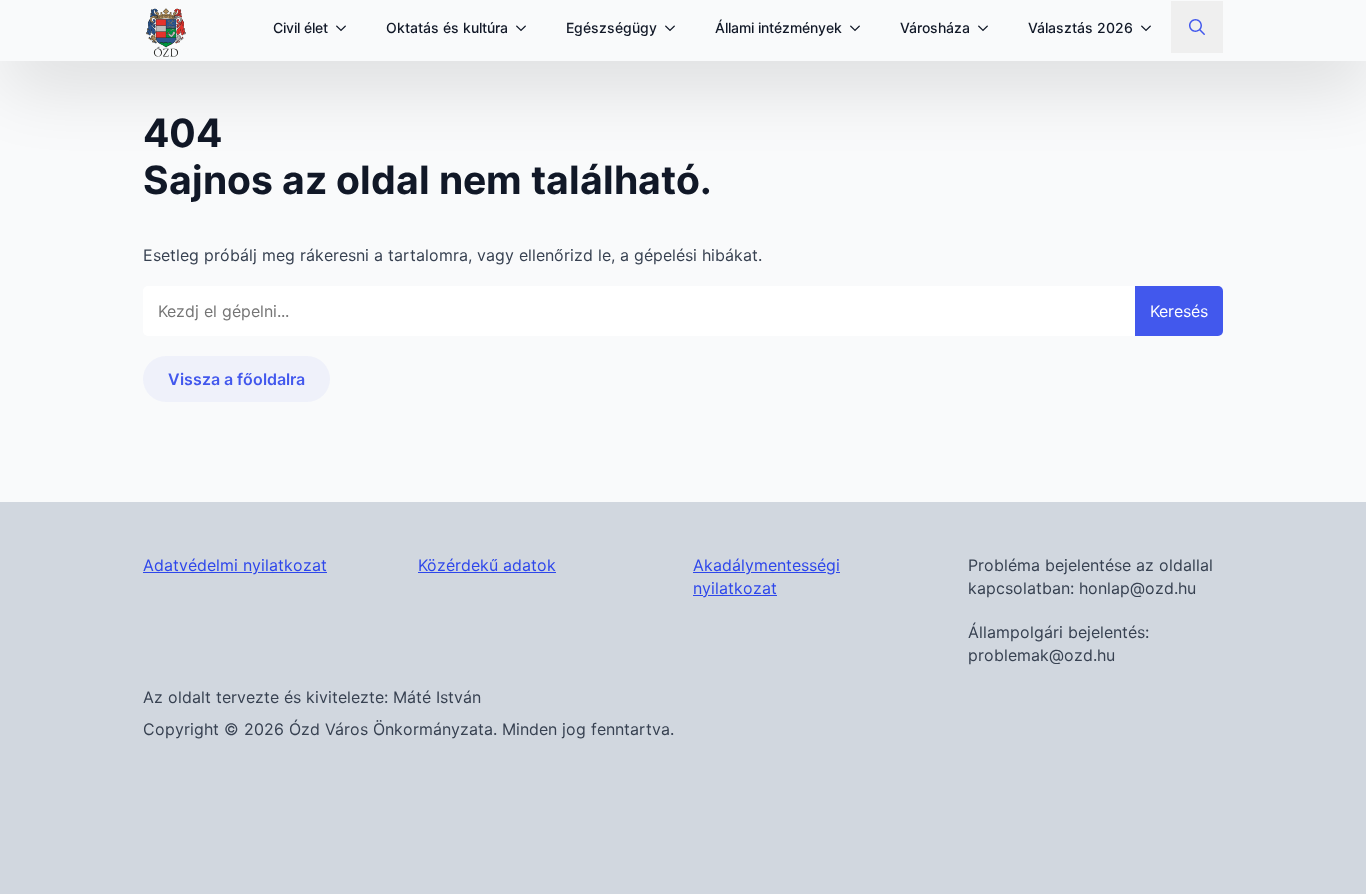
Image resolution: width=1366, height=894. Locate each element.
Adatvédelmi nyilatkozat (235, 565)
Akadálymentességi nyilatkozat (766, 576)
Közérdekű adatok (487, 565)
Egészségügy (611, 27)
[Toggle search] (1197, 27)
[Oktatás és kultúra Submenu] (527, 28)
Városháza (935, 27)
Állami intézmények (778, 27)
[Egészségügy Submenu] (676, 28)
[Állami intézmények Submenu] (861, 28)
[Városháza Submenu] (989, 28)
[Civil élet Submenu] (347, 28)
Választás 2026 (1080, 27)
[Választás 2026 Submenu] (1152, 28)
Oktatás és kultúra (447, 27)
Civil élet (300, 27)
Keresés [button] (1179, 311)
